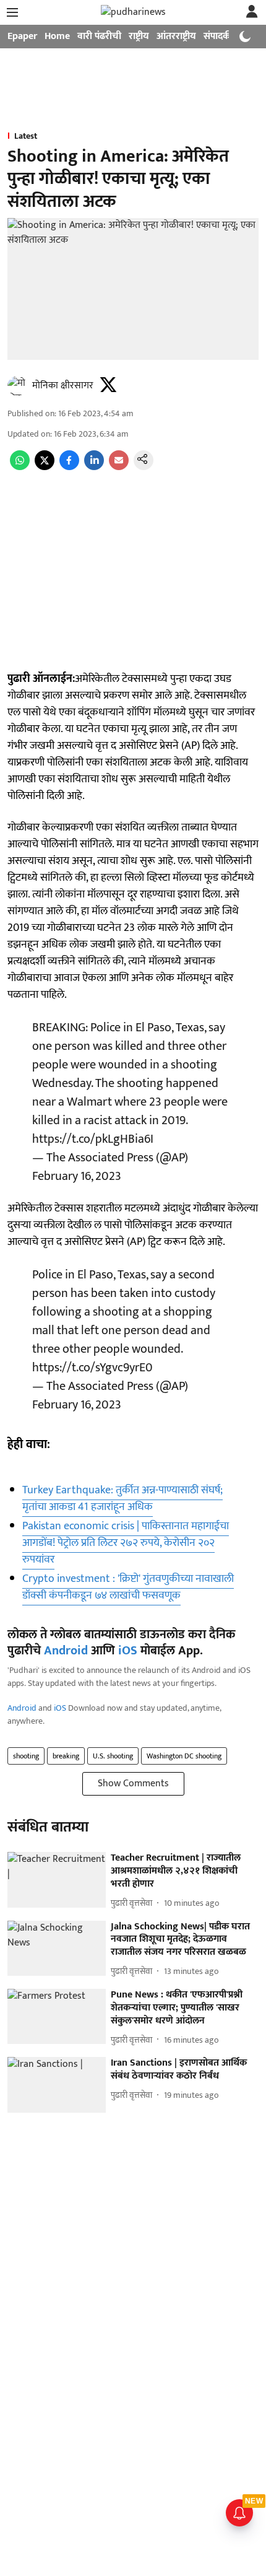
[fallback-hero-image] (57, 1880)
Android (66, 1651)
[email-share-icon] (119, 467)
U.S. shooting (113, 1756)
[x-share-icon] (45, 467)
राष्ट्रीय (139, 36)
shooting (26, 1756)
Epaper (22, 36)
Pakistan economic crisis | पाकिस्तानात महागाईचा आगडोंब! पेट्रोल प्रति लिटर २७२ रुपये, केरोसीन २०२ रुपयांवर (126, 1543)
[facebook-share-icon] (69, 467)
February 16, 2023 (77, 1176)
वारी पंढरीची (99, 36)
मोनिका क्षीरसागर (63, 386)
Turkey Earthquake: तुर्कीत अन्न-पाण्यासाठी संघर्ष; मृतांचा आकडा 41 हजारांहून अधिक (122, 1499)
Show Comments (133, 1784)
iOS (128, 1651)
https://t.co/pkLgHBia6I (93, 1139)
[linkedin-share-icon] (94, 467)
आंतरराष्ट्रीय (176, 36)
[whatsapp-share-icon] (20, 467)
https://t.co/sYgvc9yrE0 (92, 1368)
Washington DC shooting (184, 1756)
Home (57, 36)
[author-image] (17, 386)
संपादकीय (221, 36)
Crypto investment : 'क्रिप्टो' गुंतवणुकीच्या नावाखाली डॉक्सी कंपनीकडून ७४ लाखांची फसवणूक (128, 1587)
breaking (66, 1756)
